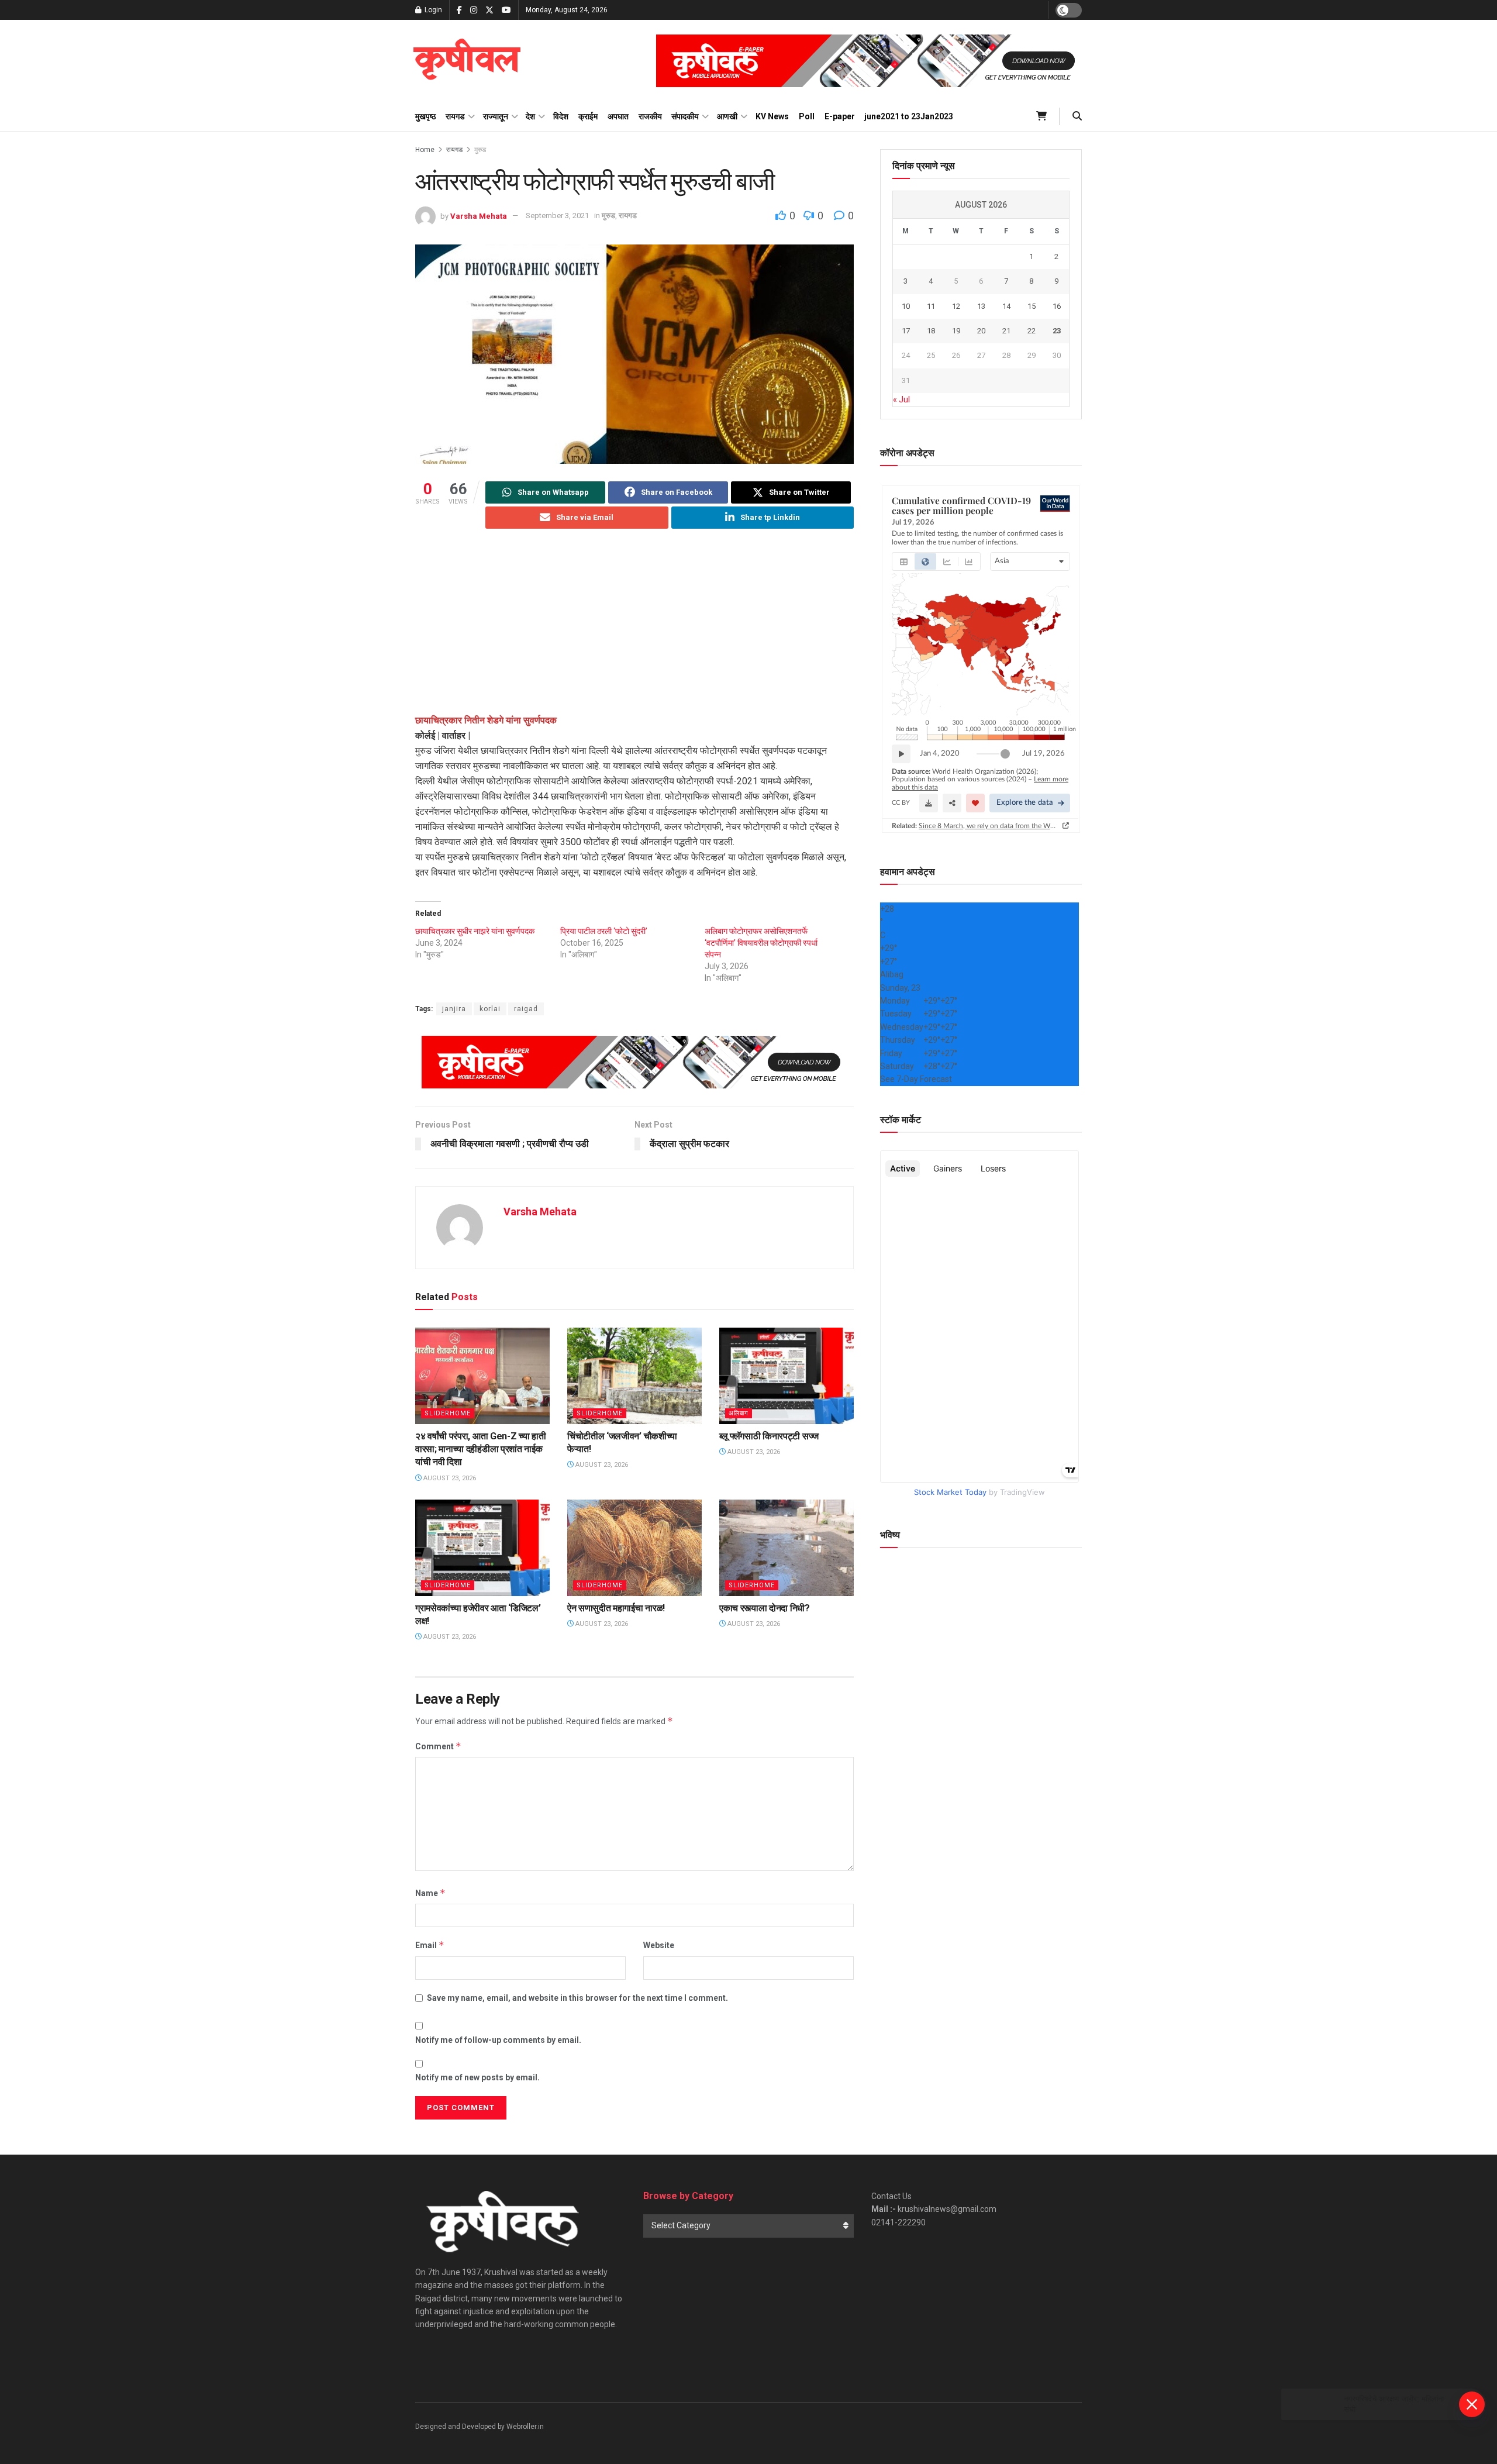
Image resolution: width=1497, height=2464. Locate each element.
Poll (807, 116)
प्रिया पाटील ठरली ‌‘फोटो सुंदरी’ (604, 931)
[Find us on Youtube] (506, 10)
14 (1006, 306)
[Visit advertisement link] (869, 61)
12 (956, 306)
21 (1006, 331)
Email (430, 1945)
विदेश (561, 116)
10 (906, 306)
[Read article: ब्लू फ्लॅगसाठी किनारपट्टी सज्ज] (787, 1376)
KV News (772, 116)
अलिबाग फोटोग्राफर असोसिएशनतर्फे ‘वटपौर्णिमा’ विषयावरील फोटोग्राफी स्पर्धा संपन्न (761, 943)
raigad (526, 1009)
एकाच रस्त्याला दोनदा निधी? (765, 1608)
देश (530, 116)
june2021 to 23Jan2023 (909, 116)
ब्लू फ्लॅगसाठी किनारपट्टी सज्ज (769, 1436)
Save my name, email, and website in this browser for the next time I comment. (577, 1998)
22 (1032, 331)
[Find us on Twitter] (489, 10)
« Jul (901, 399)
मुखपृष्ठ (425, 116)
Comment (438, 1746)
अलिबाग (739, 1413)
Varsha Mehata (479, 216)
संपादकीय (685, 116)
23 (1057, 331)
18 (931, 331)
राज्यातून (496, 116)
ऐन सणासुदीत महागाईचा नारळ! (616, 1608)
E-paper (840, 116)
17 (906, 331)
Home (425, 150)
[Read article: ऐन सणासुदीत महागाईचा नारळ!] (634, 1548)
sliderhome (448, 1413)
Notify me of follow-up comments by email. (498, 2040)
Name (430, 1893)
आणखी (727, 116)
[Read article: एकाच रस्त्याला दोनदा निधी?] (787, 1548)
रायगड (455, 116)
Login (432, 10)
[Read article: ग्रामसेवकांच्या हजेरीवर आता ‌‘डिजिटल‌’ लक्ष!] (482, 1548)
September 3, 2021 (557, 216)
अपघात (618, 116)
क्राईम (588, 116)
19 (956, 331)
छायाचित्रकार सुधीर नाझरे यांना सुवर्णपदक (475, 931)
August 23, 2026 (449, 1478)
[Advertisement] (634, 631)
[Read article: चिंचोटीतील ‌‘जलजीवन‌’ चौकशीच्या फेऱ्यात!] (634, 1376)
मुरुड (480, 150)
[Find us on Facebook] (459, 10)
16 (1057, 306)
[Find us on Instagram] (474, 10)
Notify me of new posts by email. (477, 2077)
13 (981, 306)
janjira (454, 1009)
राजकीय (650, 116)
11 (931, 306)
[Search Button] (1077, 116)
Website (659, 1945)
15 (1032, 306)
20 (981, 331)
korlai (490, 1009)
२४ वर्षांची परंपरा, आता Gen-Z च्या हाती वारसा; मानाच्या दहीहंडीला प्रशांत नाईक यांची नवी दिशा (480, 1449)
